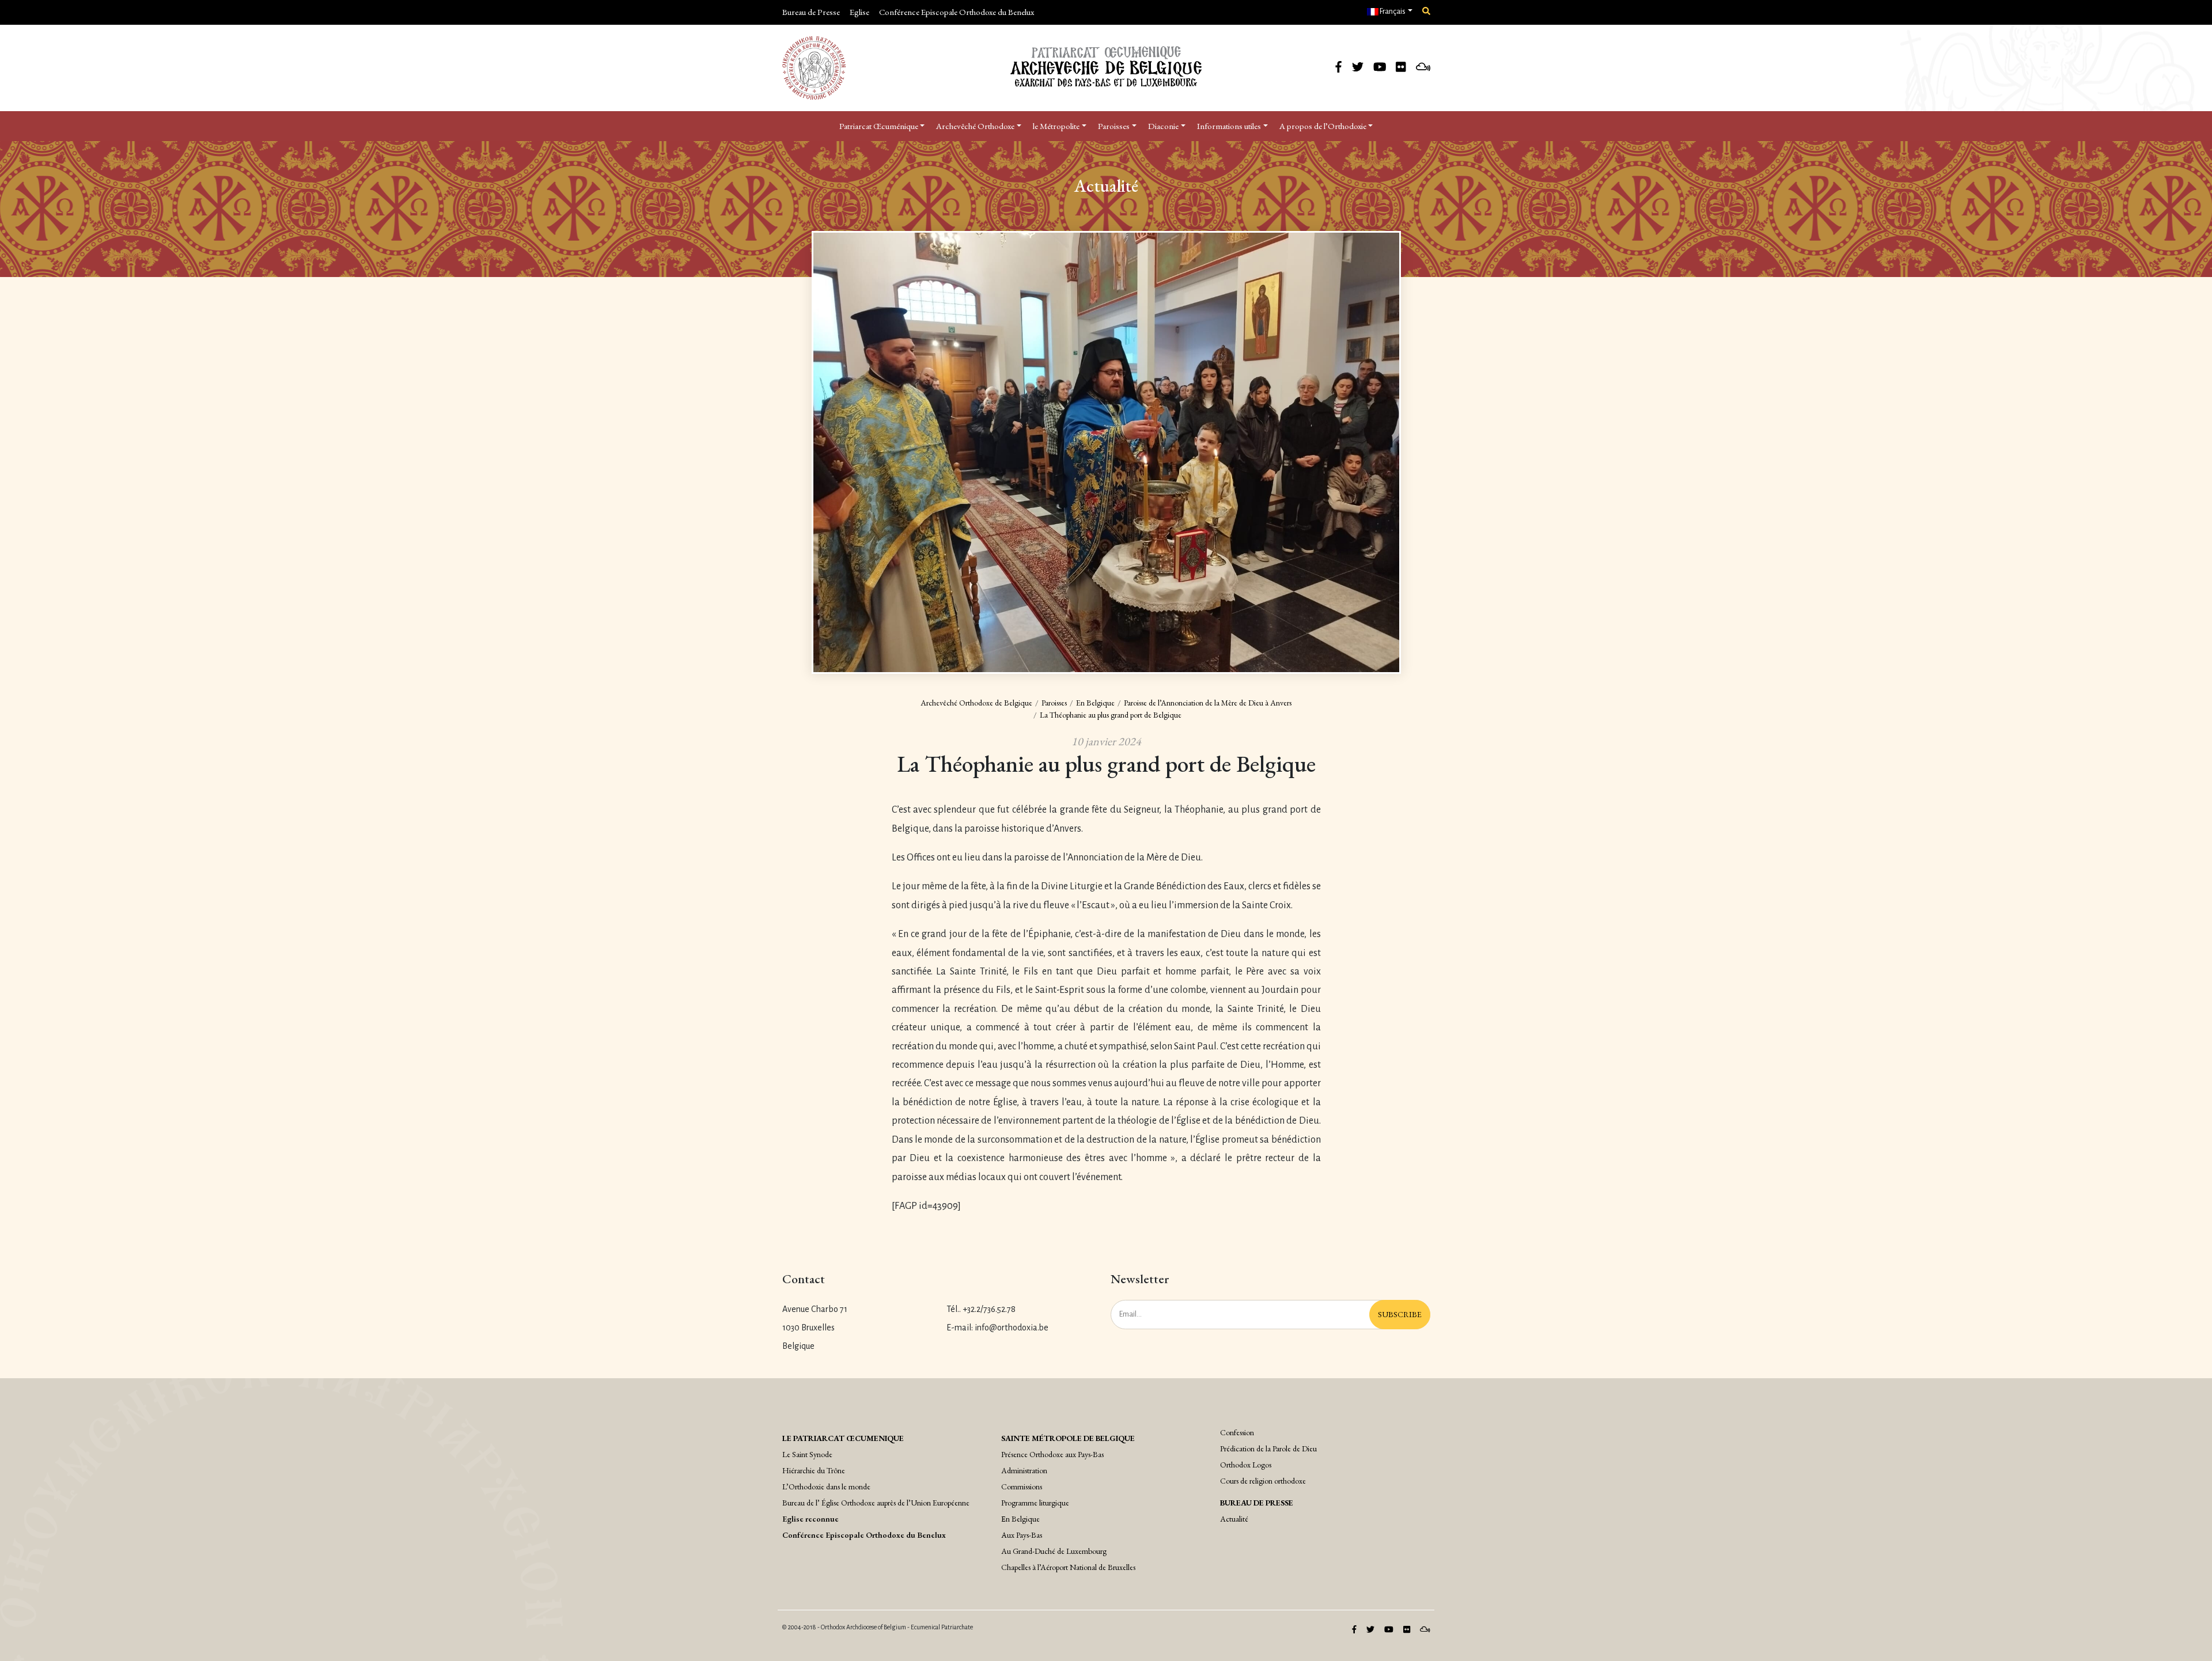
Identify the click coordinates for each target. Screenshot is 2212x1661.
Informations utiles (1229, 126)
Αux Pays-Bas (1022, 1535)
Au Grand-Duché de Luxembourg (1054, 1551)
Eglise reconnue (810, 1519)
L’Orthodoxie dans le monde (826, 1486)
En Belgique (1095, 703)
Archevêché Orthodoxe (975, 126)
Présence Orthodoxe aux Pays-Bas (1052, 1454)
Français (1392, 12)
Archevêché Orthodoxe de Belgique (976, 703)
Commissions (1022, 1486)
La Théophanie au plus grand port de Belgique (1111, 715)
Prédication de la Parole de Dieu (1268, 1448)
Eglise (859, 12)
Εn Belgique (1020, 1519)
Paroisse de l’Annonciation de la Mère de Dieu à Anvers (1208, 703)
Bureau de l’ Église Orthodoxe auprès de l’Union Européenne (876, 1503)
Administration (1024, 1470)
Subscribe (1400, 1314)
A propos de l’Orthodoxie (1323, 126)
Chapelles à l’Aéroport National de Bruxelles (1068, 1567)
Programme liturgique (1035, 1503)
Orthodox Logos (1246, 1465)
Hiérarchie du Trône (814, 1470)
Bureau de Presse (811, 12)
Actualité (1234, 1519)
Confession (1237, 1432)
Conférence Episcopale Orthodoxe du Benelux (957, 12)
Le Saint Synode (807, 1454)
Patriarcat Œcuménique (879, 126)
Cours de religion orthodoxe (1263, 1481)
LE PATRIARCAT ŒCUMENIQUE (843, 1438)
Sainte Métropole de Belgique (1068, 1438)
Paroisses (1114, 126)
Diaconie (1163, 126)
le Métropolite (1056, 126)
